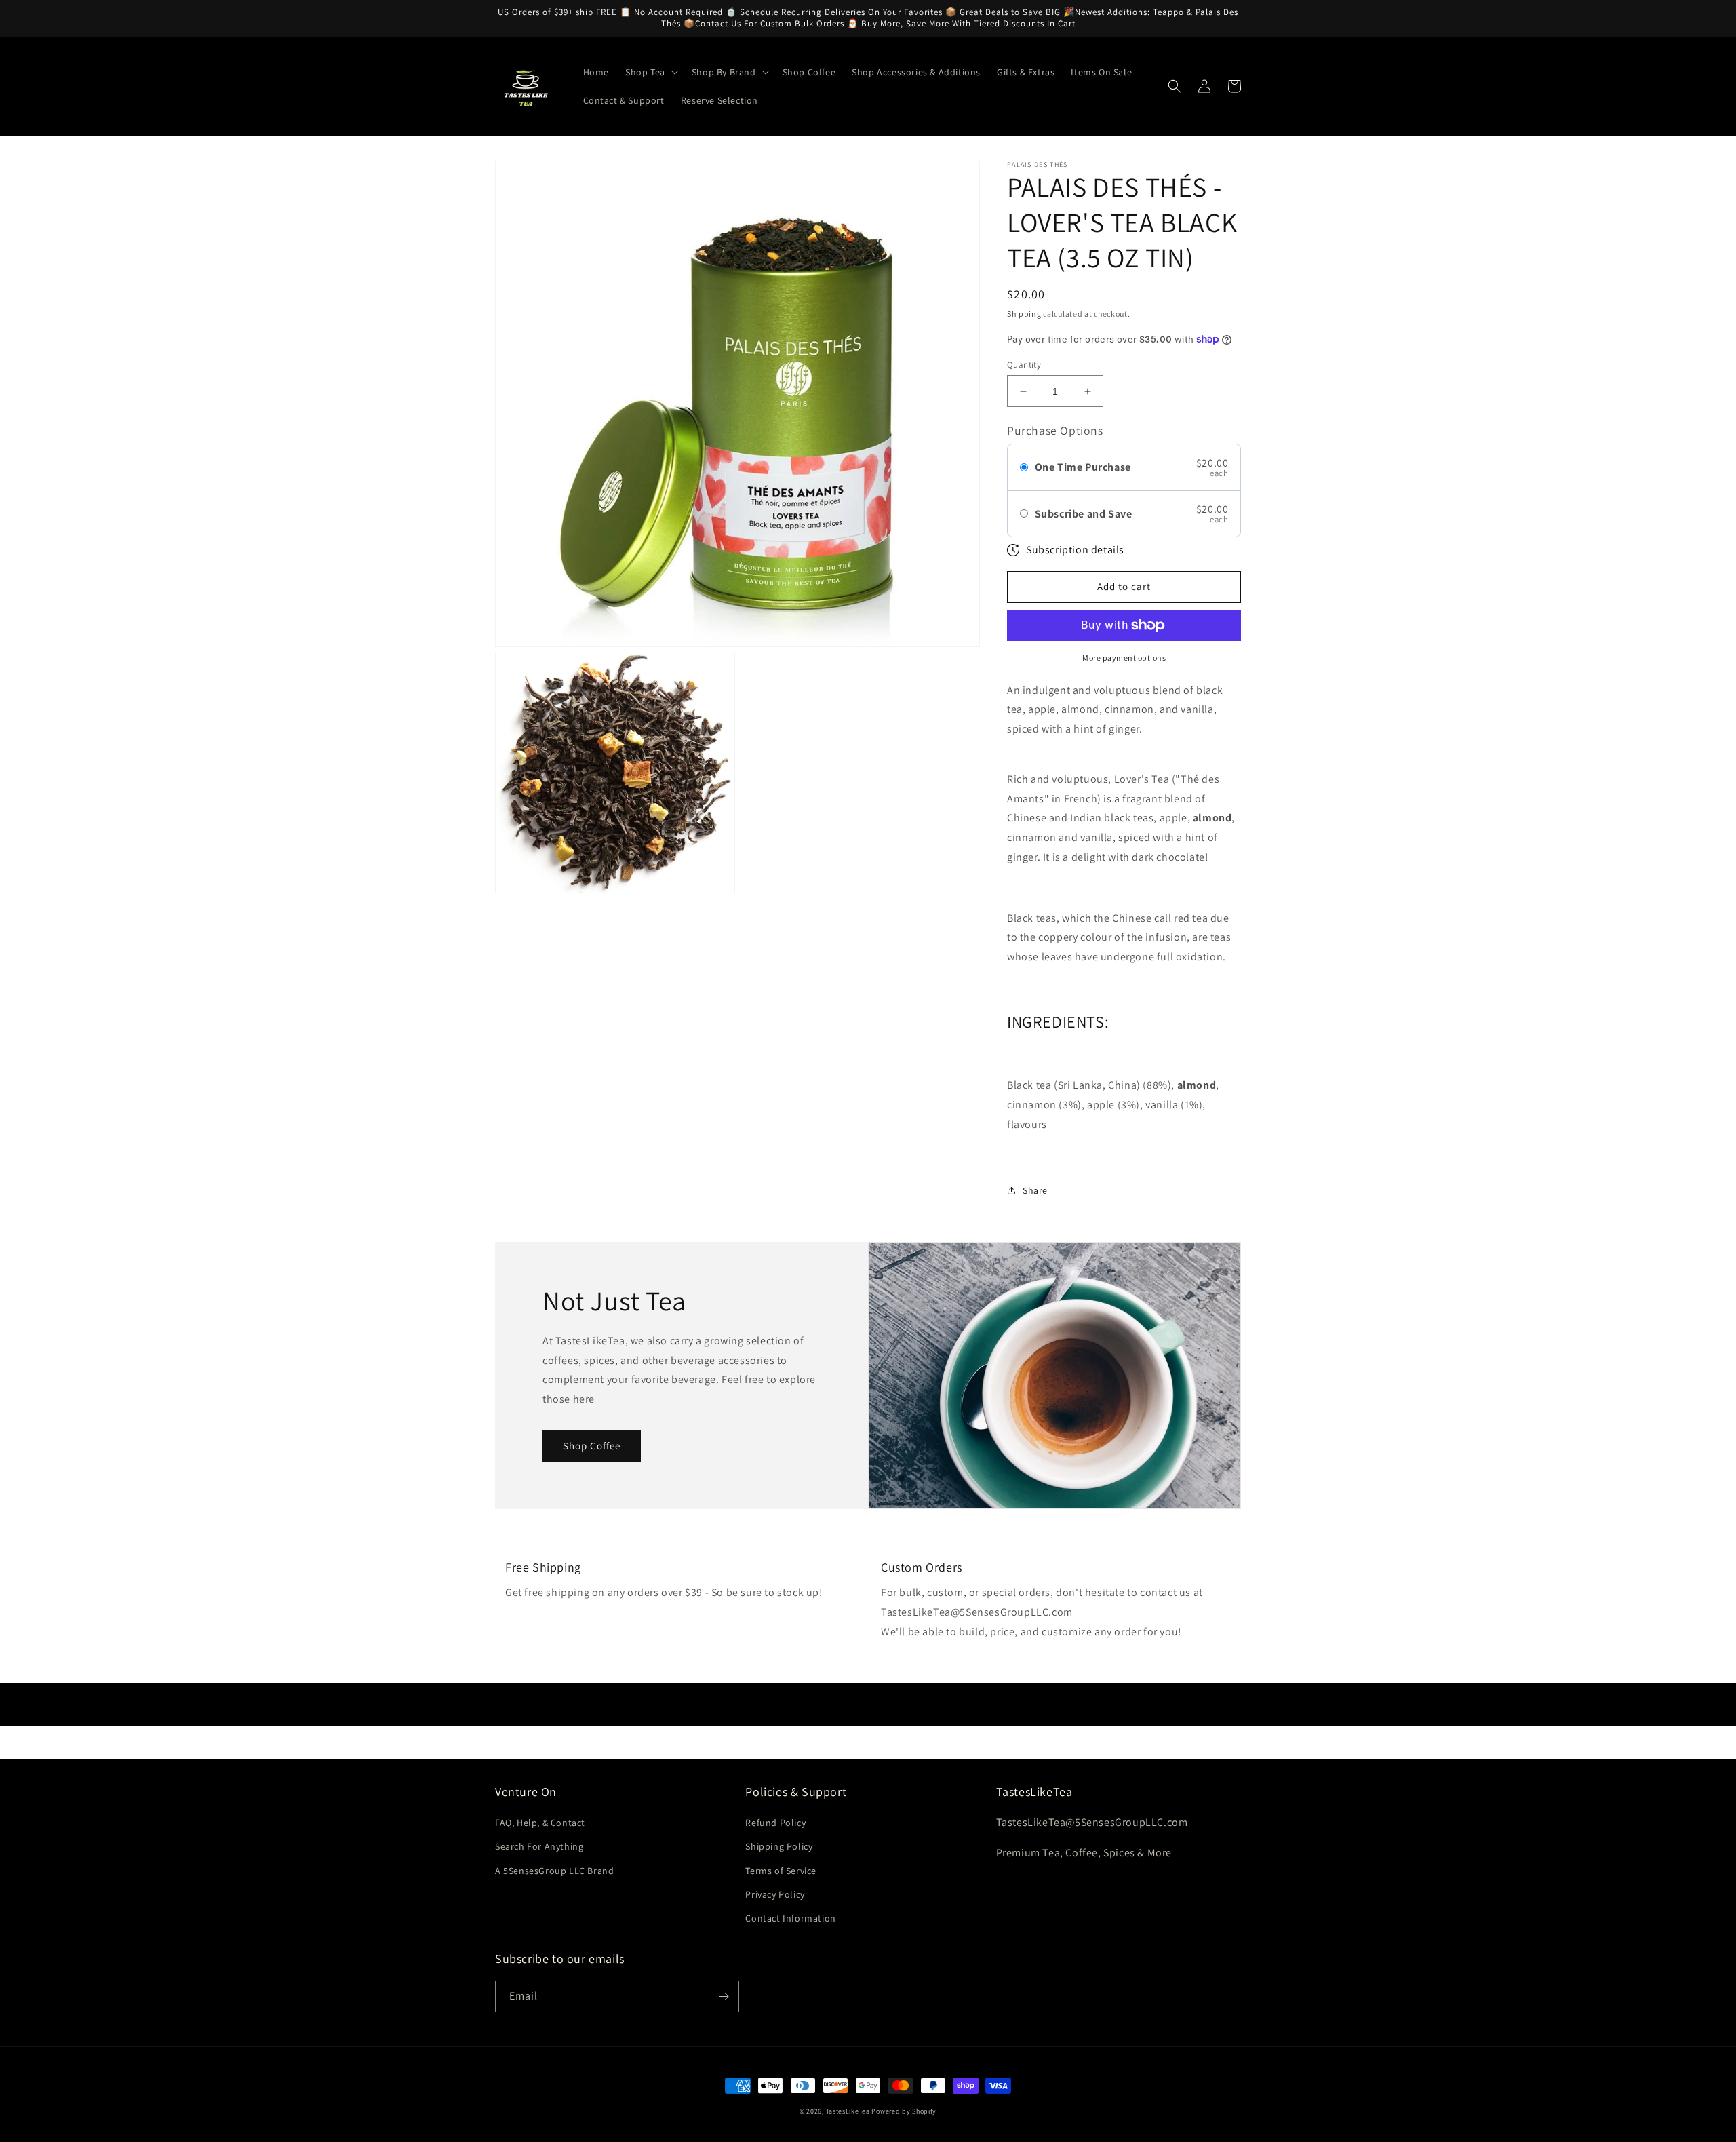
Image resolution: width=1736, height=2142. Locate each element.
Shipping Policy (779, 1846)
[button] (650, 72)
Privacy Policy (775, 1894)
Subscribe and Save (1084, 514)
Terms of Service (781, 1871)
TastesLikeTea (848, 2111)
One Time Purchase (1083, 467)
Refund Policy (775, 1823)
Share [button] (1035, 1190)
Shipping (1024, 314)
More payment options (1124, 658)
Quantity (1024, 365)
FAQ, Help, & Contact (540, 1823)
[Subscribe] (724, 1997)
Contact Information (790, 1918)
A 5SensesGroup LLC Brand (554, 1871)
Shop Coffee (592, 1446)
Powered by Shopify (904, 2111)
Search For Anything (539, 1846)
